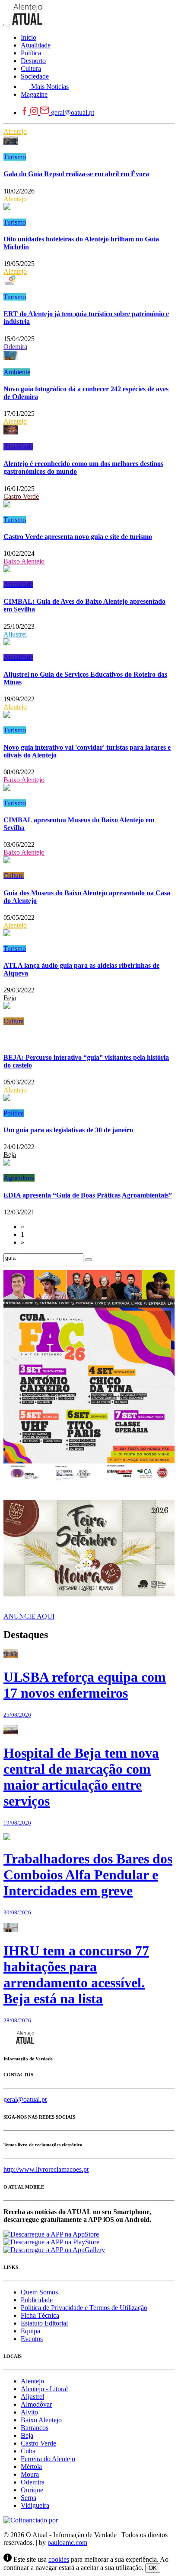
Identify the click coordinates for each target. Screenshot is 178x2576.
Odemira (15, 347)
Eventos (32, 2339)
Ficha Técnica (40, 2315)
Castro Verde (21, 496)
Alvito (29, 2412)
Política (14, 1113)
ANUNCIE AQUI (29, 1616)
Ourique (32, 2490)
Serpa (29, 2498)
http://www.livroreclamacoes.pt (46, 2169)
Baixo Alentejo (24, 561)
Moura (30, 2474)
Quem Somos (39, 2292)
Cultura (14, 876)
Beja (10, 998)
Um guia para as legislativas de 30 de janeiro (68, 1130)
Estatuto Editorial (44, 2323)
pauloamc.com (67, 2543)
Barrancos (35, 2428)
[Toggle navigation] (7, 25)
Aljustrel (15, 634)
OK (153, 2568)
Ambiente (17, 372)
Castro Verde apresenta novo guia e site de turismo (78, 537)
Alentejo (15, 131)
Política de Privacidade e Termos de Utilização (84, 2308)
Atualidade (18, 447)
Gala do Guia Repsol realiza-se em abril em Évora (76, 174)
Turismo (15, 157)
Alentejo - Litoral (44, 2389)
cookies (59, 2559)
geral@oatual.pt (73, 112)
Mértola (31, 2467)
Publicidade (37, 2300)
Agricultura (19, 1178)
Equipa (30, 2331)
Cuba (28, 2451)
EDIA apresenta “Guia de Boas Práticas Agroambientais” (88, 1195)
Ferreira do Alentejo (48, 2459)
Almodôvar (36, 2404)
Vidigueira (35, 2505)
